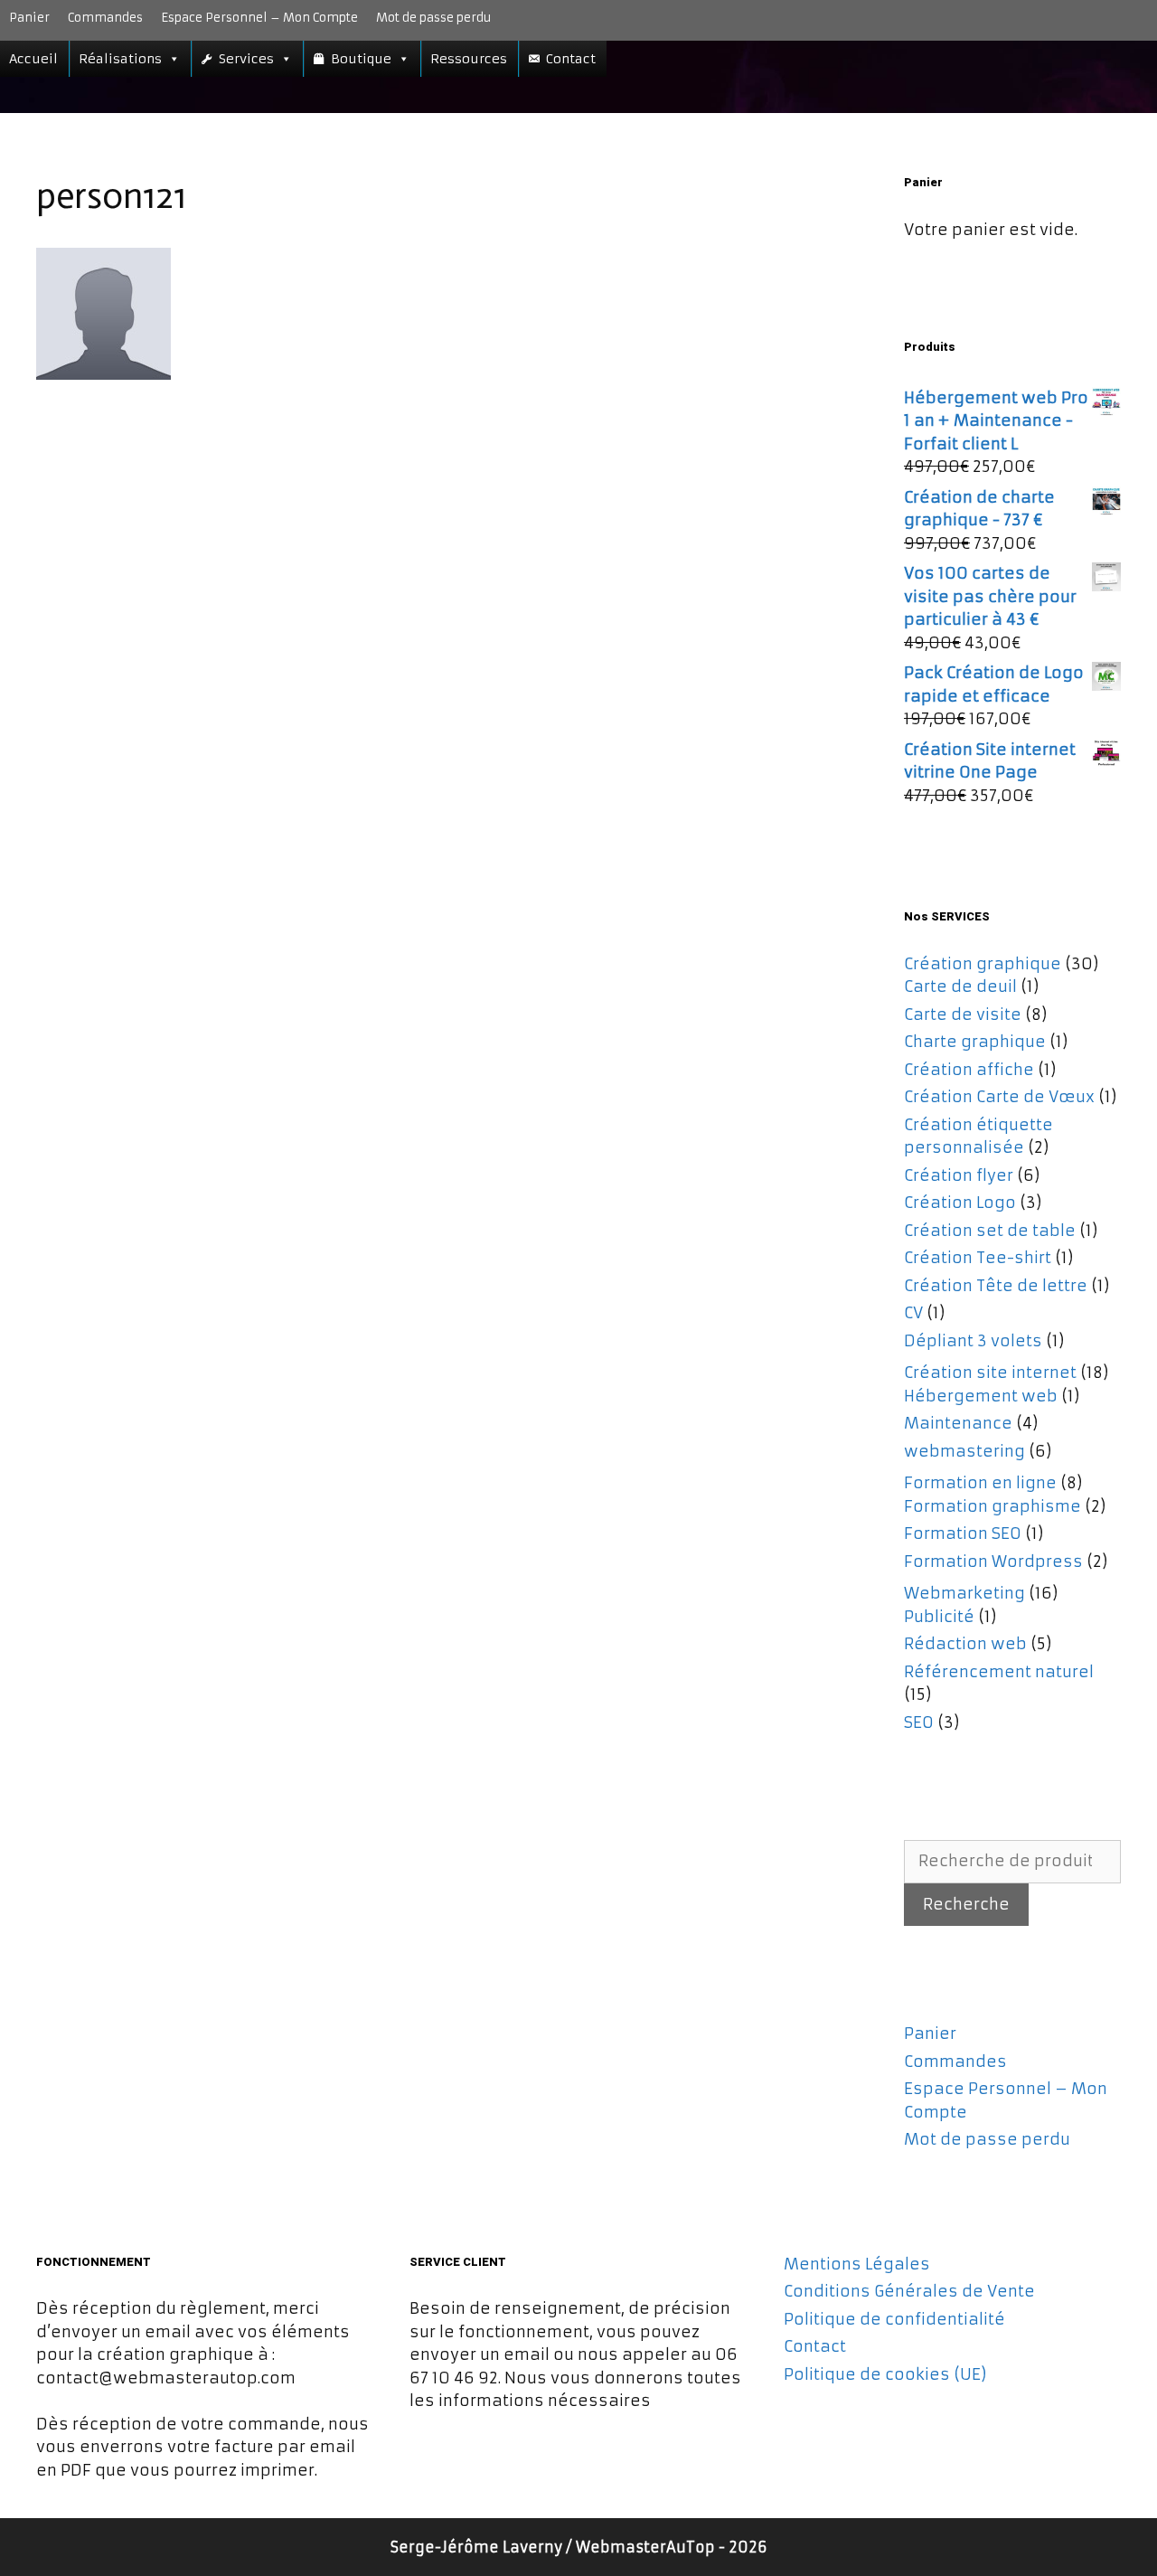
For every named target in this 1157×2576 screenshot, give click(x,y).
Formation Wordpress (993, 1562)
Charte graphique (975, 1042)
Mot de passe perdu (433, 18)
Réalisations (120, 59)
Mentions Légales (857, 2264)
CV (913, 1313)
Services (246, 59)
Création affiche (969, 1070)
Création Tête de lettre (996, 1286)
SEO (919, 1722)
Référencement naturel (999, 1672)
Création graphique (983, 964)
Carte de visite (963, 1014)
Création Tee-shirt (978, 1258)
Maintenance (958, 1423)
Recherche (966, 1904)
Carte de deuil (960, 986)
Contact (571, 59)
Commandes (105, 18)
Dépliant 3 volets (973, 1341)
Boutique (361, 59)
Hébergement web (981, 1396)
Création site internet (990, 1373)
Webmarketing (964, 1593)
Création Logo (960, 1203)
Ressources (469, 59)
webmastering (964, 1451)
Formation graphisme (992, 1506)
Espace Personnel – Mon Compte (259, 18)
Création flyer (959, 1175)
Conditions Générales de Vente (909, 2291)
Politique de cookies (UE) (885, 2374)
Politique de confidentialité (894, 2319)
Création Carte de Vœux (999, 1097)
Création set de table (990, 1231)
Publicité (939, 1617)
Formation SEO (963, 1533)
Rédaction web (965, 1644)
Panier (29, 18)
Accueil (33, 59)
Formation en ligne (980, 1483)
